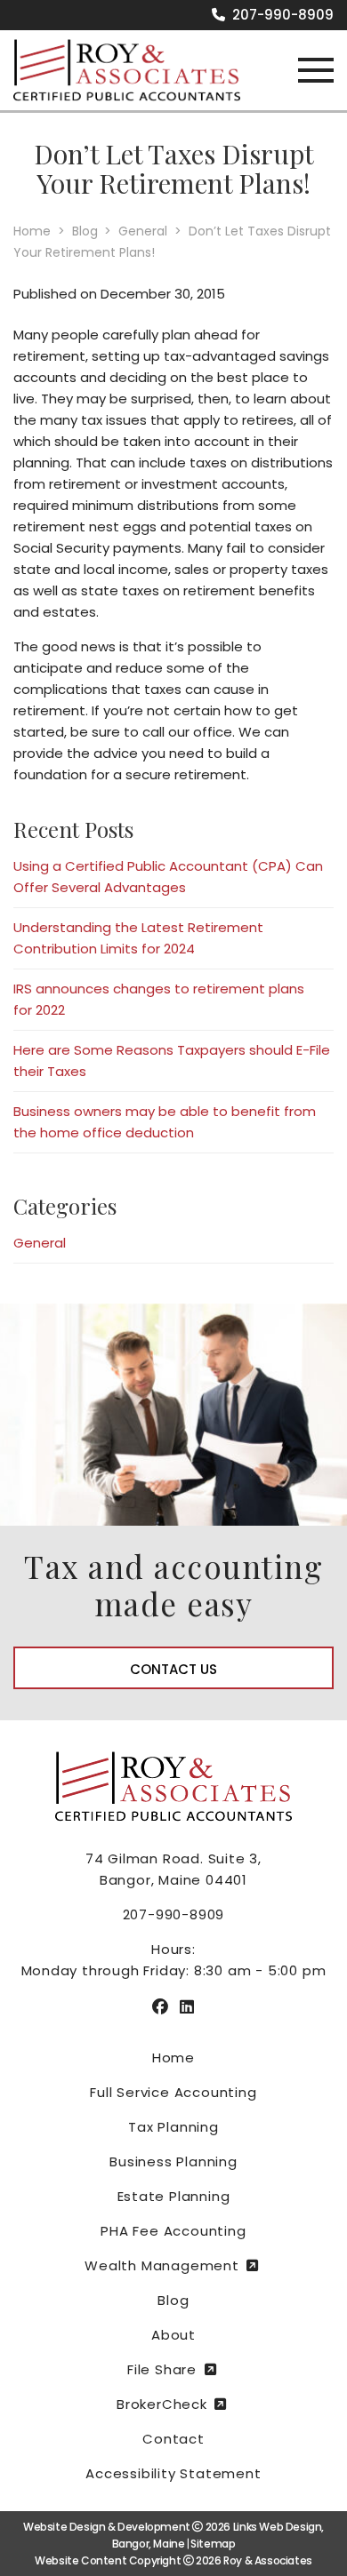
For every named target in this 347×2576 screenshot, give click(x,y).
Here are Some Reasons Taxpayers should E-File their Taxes (172, 1061)
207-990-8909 (281, 15)
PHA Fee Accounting (173, 2231)
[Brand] (127, 69)
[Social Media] (161, 2007)
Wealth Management (162, 2265)
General (40, 1243)
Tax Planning (173, 2127)
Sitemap (213, 2544)
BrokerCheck (162, 2404)
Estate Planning (174, 2196)
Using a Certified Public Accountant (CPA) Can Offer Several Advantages (168, 877)
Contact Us (173, 1669)
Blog (173, 2300)
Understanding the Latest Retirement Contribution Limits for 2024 (138, 938)
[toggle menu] (316, 71)
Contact (173, 2439)
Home (173, 2058)
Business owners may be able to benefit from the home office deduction (165, 1122)
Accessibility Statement (173, 2473)
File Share (162, 2369)
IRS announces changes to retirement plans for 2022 (159, 999)
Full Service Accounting (173, 2092)
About (173, 2335)
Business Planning (173, 2161)
